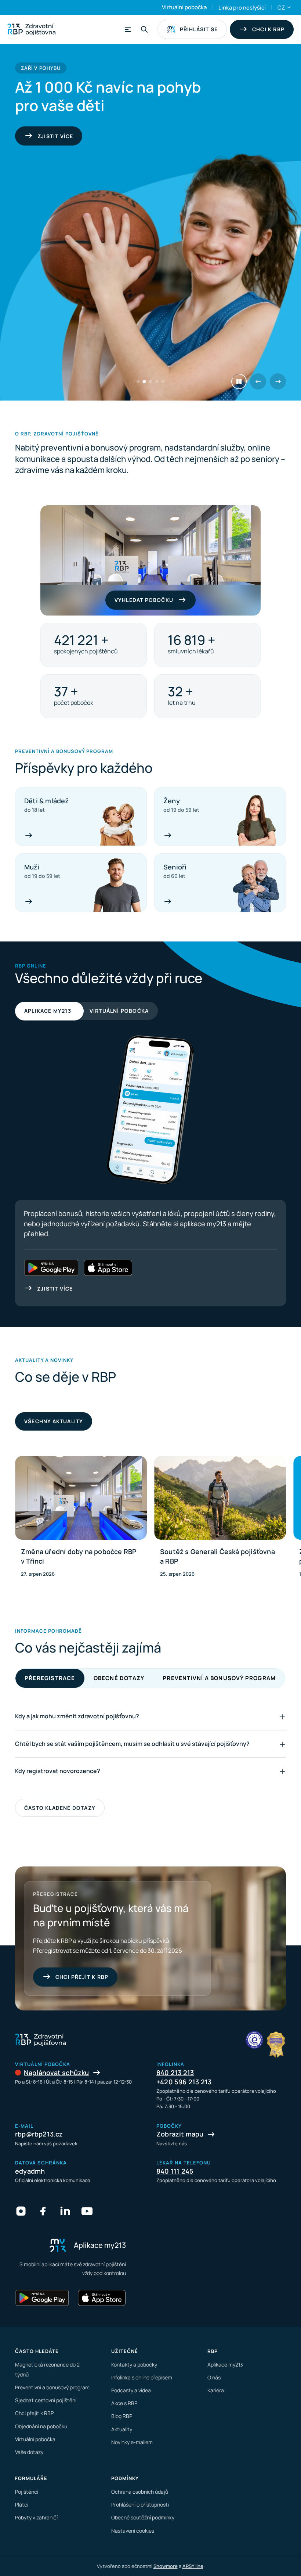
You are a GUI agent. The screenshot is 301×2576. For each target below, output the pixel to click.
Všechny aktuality (54, 1421)
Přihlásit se (199, 29)
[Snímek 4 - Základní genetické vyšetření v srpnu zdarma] (157, 382)
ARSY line (193, 2566)
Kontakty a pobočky (134, 2365)
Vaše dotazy (29, 2452)
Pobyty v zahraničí (36, 2517)
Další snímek (278, 381)
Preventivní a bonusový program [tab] (219, 1678)
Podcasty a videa (131, 2390)
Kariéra (216, 2390)
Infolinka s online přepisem (142, 2377)
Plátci (22, 2505)
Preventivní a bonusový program (52, 2387)
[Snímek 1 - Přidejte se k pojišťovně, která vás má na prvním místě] (138, 382)
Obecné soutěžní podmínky (143, 2517)
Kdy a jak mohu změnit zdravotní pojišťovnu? (77, 1716)
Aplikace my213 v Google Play (51, 1268)
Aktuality (122, 2429)
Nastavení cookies (133, 2531)
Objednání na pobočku (41, 2426)
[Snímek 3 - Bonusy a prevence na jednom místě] (151, 382)
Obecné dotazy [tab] (119, 1678)
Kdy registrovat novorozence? (58, 1771)
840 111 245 (175, 2171)
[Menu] (127, 29)
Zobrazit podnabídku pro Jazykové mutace (289, 7)
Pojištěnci (27, 2492)
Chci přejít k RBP (82, 1977)
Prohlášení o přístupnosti (140, 2505)
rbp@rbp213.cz (39, 2134)
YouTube (87, 2211)
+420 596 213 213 (184, 2082)
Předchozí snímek (258, 381)
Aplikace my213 (48, 1011)
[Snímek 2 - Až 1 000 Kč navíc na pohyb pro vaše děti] (144, 382)
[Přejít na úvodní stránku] (31, 29)
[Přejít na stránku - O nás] (254, 2040)
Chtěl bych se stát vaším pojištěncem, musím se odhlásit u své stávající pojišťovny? (132, 1744)
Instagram (21, 2211)
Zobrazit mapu (180, 2134)
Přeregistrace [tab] (50, 1678)
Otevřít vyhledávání (144, 29)
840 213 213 (175, 2073)
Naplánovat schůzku (57, 2073)
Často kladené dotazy (60, 1808)
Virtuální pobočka (184, 7)
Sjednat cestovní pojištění (46, 2400)
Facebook (43, 2211)
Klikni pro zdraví (64, 136)
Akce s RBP (124, 2403)
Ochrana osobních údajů (140, 2492)
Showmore (166, 2566)
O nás (214, 2377)
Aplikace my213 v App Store (108, 1268)
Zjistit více (55, 1289)
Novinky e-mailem (132, 2442)
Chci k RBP (268, 29)
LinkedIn (65, 2211)
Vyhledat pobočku (144, 600)
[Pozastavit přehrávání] (239, 381)
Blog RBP (122, 2416)
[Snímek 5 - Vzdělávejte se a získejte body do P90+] (163, 382)
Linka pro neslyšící (242, 8)
